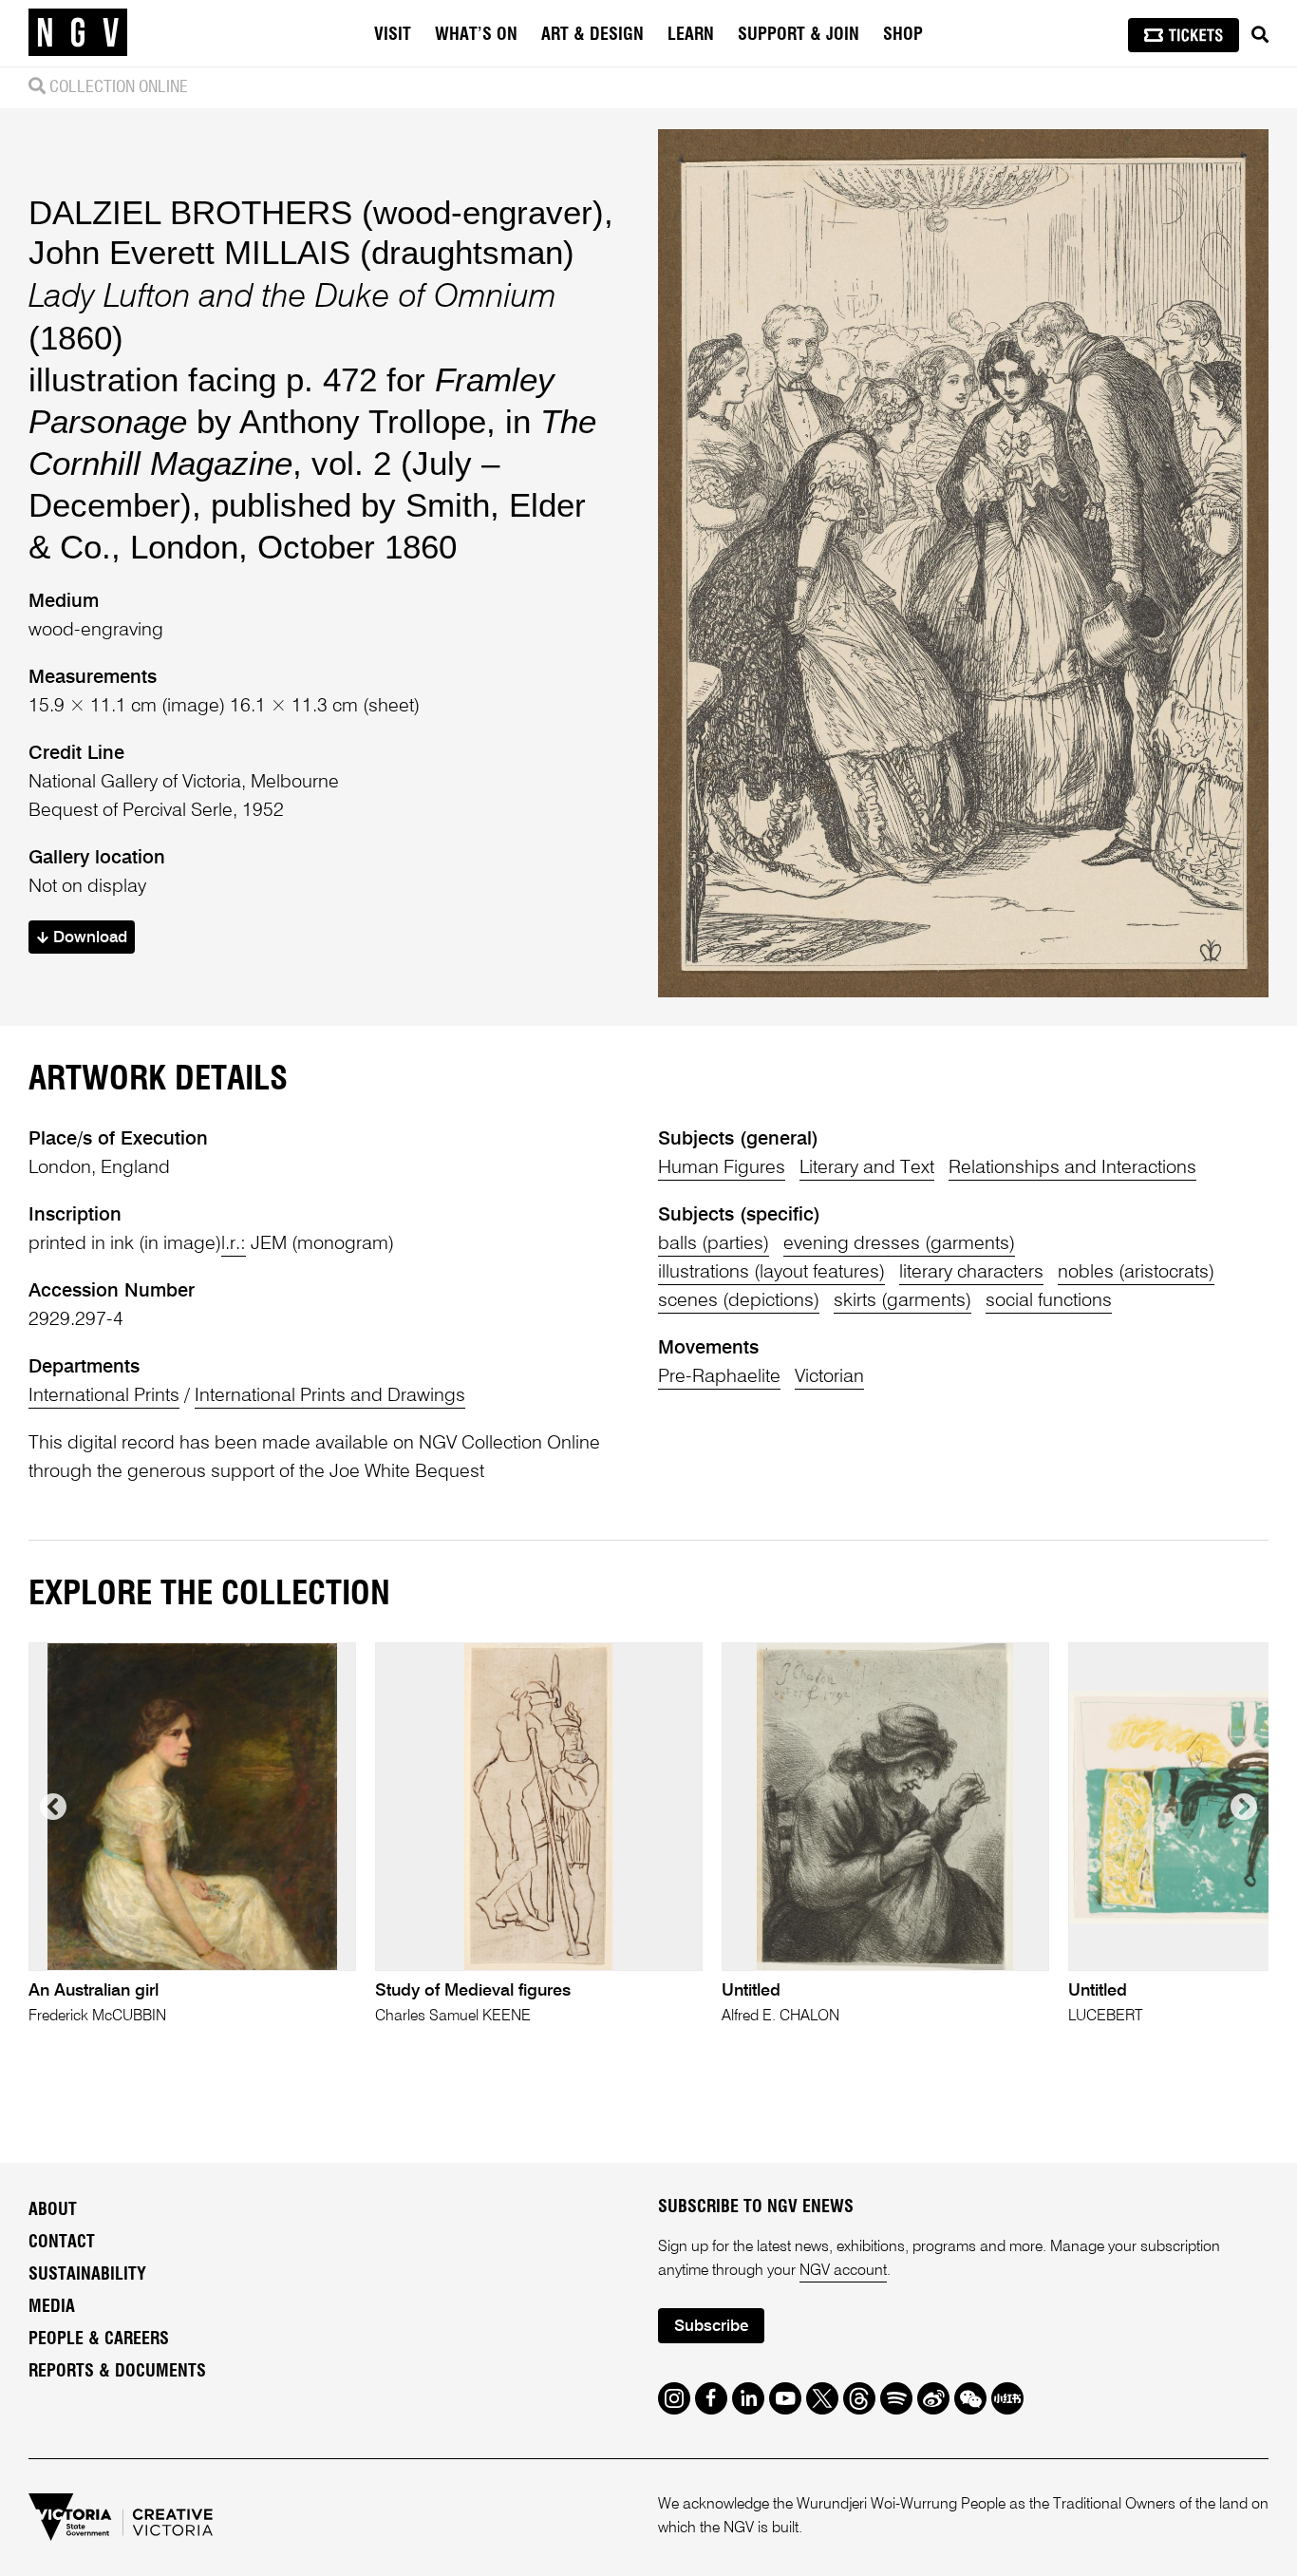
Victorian (829, 1377)
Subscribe (711, 2327)
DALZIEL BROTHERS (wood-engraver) (316, 212)
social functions (1049, 1301)
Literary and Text (867, 1168)
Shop (903, 35)
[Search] (1260, 35)
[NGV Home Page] (78, 33)
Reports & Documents (117, 2372)
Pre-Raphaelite (719, 1377)
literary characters (971, 1273)
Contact (62, 2243)
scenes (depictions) (739, 1301)
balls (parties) (714, 1244)
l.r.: (234, 1244)
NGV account (843, 2271)
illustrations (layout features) (771, 1273)
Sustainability (87, 2275)
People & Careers (99, 2339)
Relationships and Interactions (1072, 1168)
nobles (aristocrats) (1136, 1273)
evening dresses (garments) (899, 1244)
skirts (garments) (902, 1301)
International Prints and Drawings (330, 1396)
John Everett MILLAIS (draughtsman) (301, 252)
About (53, 2210)
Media (52, 2307)
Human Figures (722, 1168)
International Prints (104, 1396)
